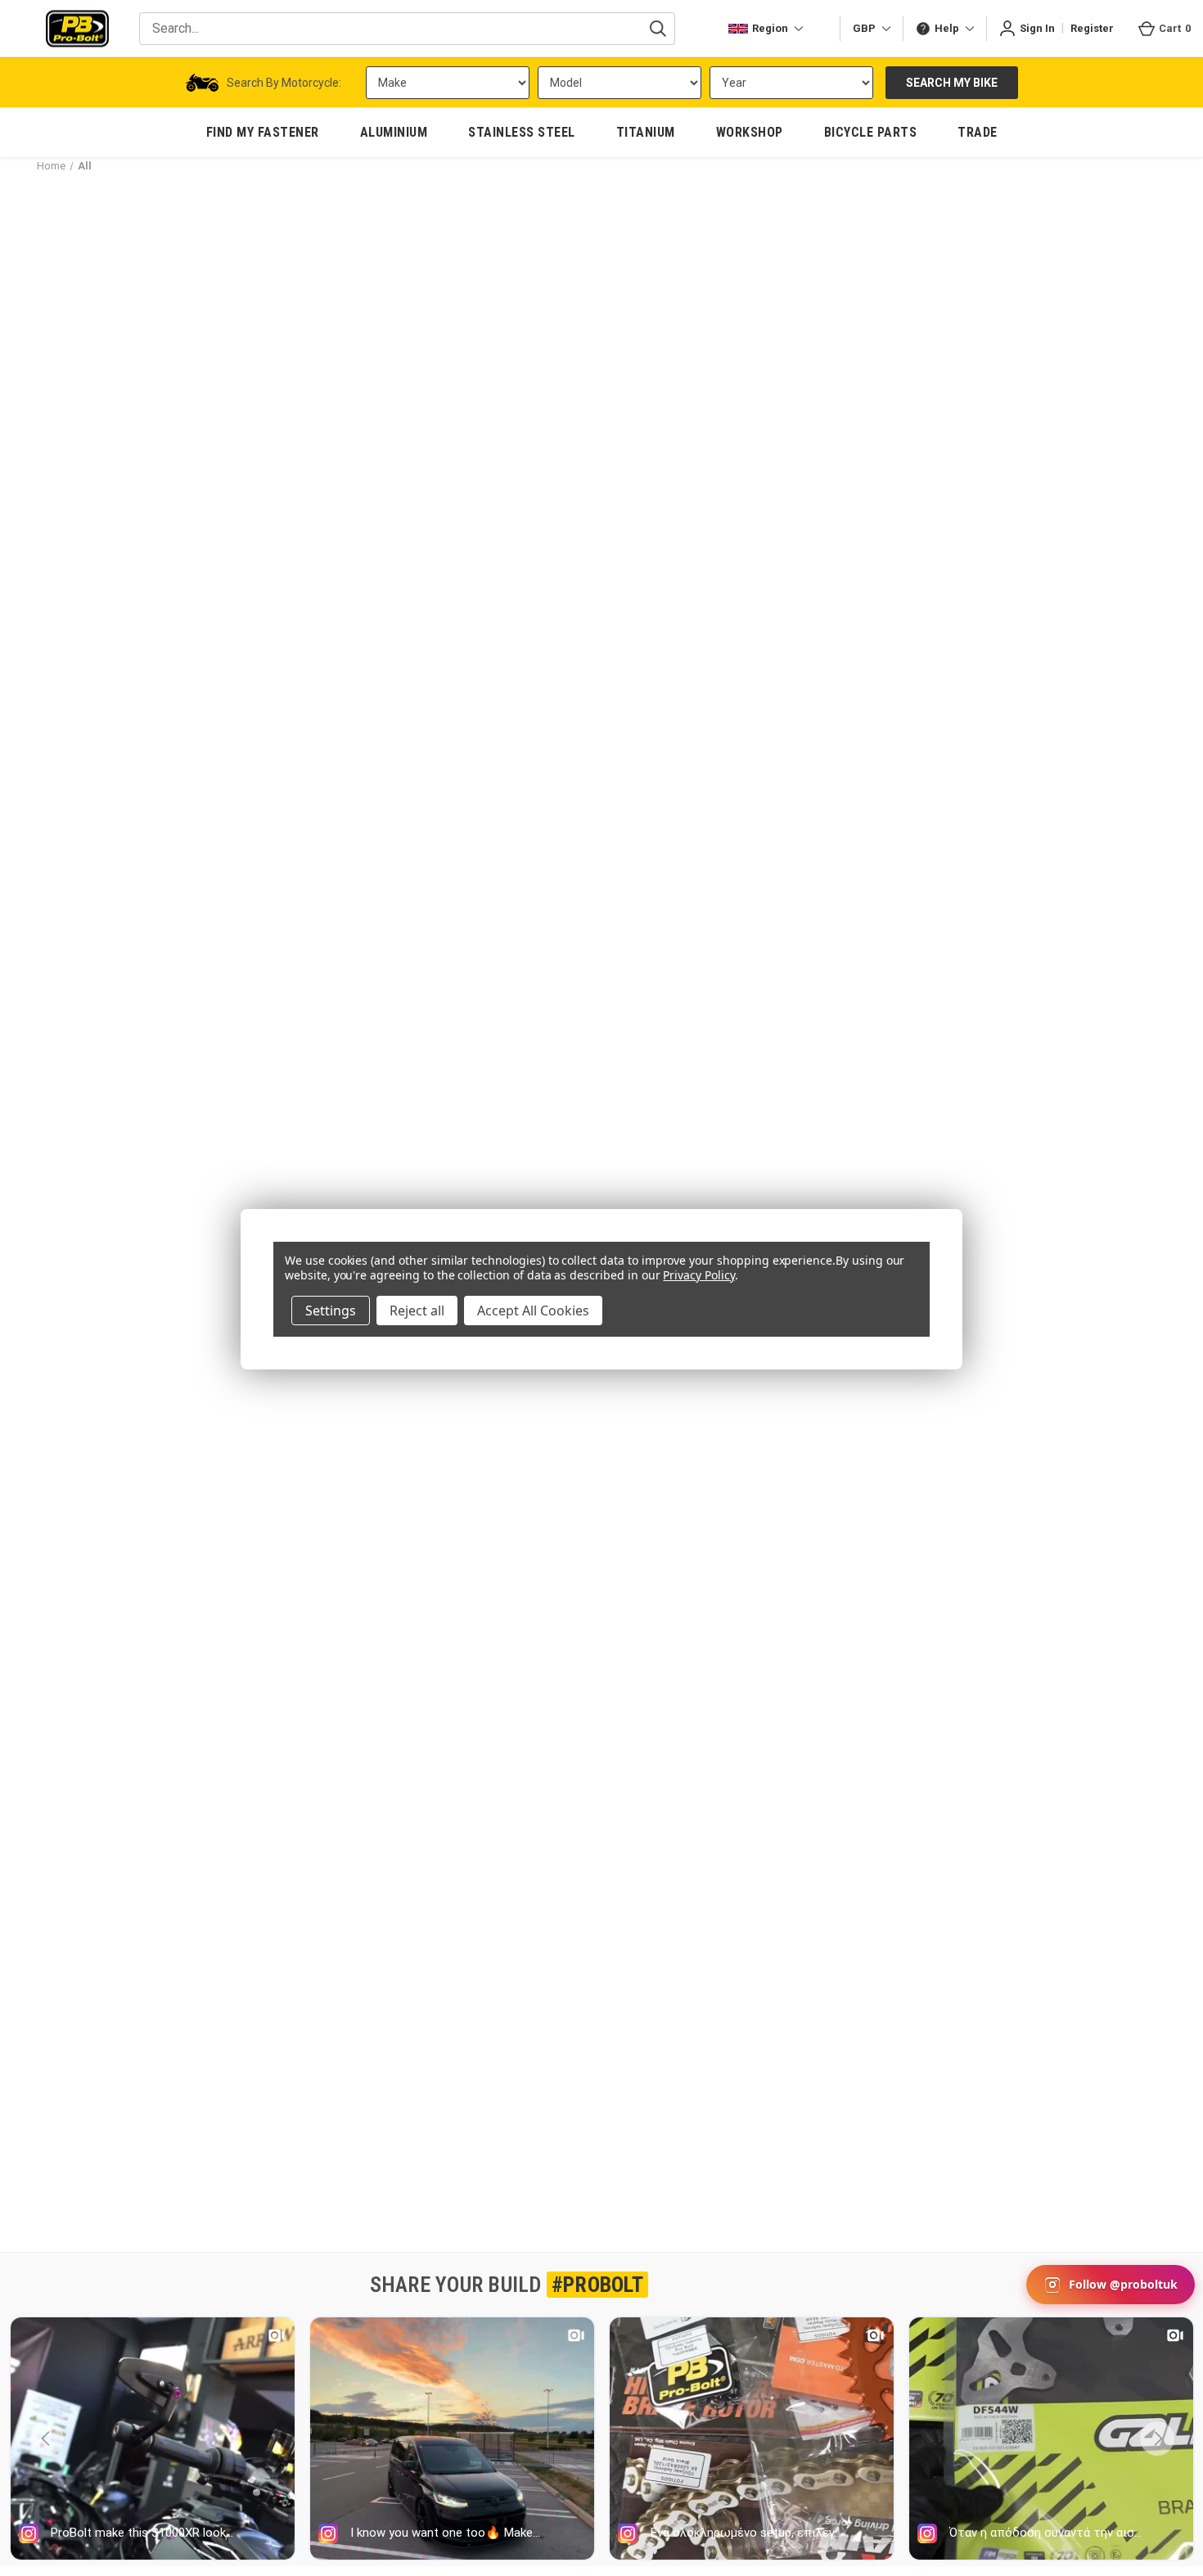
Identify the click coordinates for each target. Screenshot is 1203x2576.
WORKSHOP (750, 132)
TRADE (978, 132)
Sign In (1037, 28)
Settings (331, 1311)
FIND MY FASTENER (263, 132)
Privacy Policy (698, 1275)
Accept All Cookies (533, 1311)
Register (1092, 28)
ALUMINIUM (394, 132)
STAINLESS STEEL (522, 132)
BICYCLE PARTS (871, 132)
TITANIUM (646, 132)
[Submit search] (658, 29)
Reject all (417, 1311)
